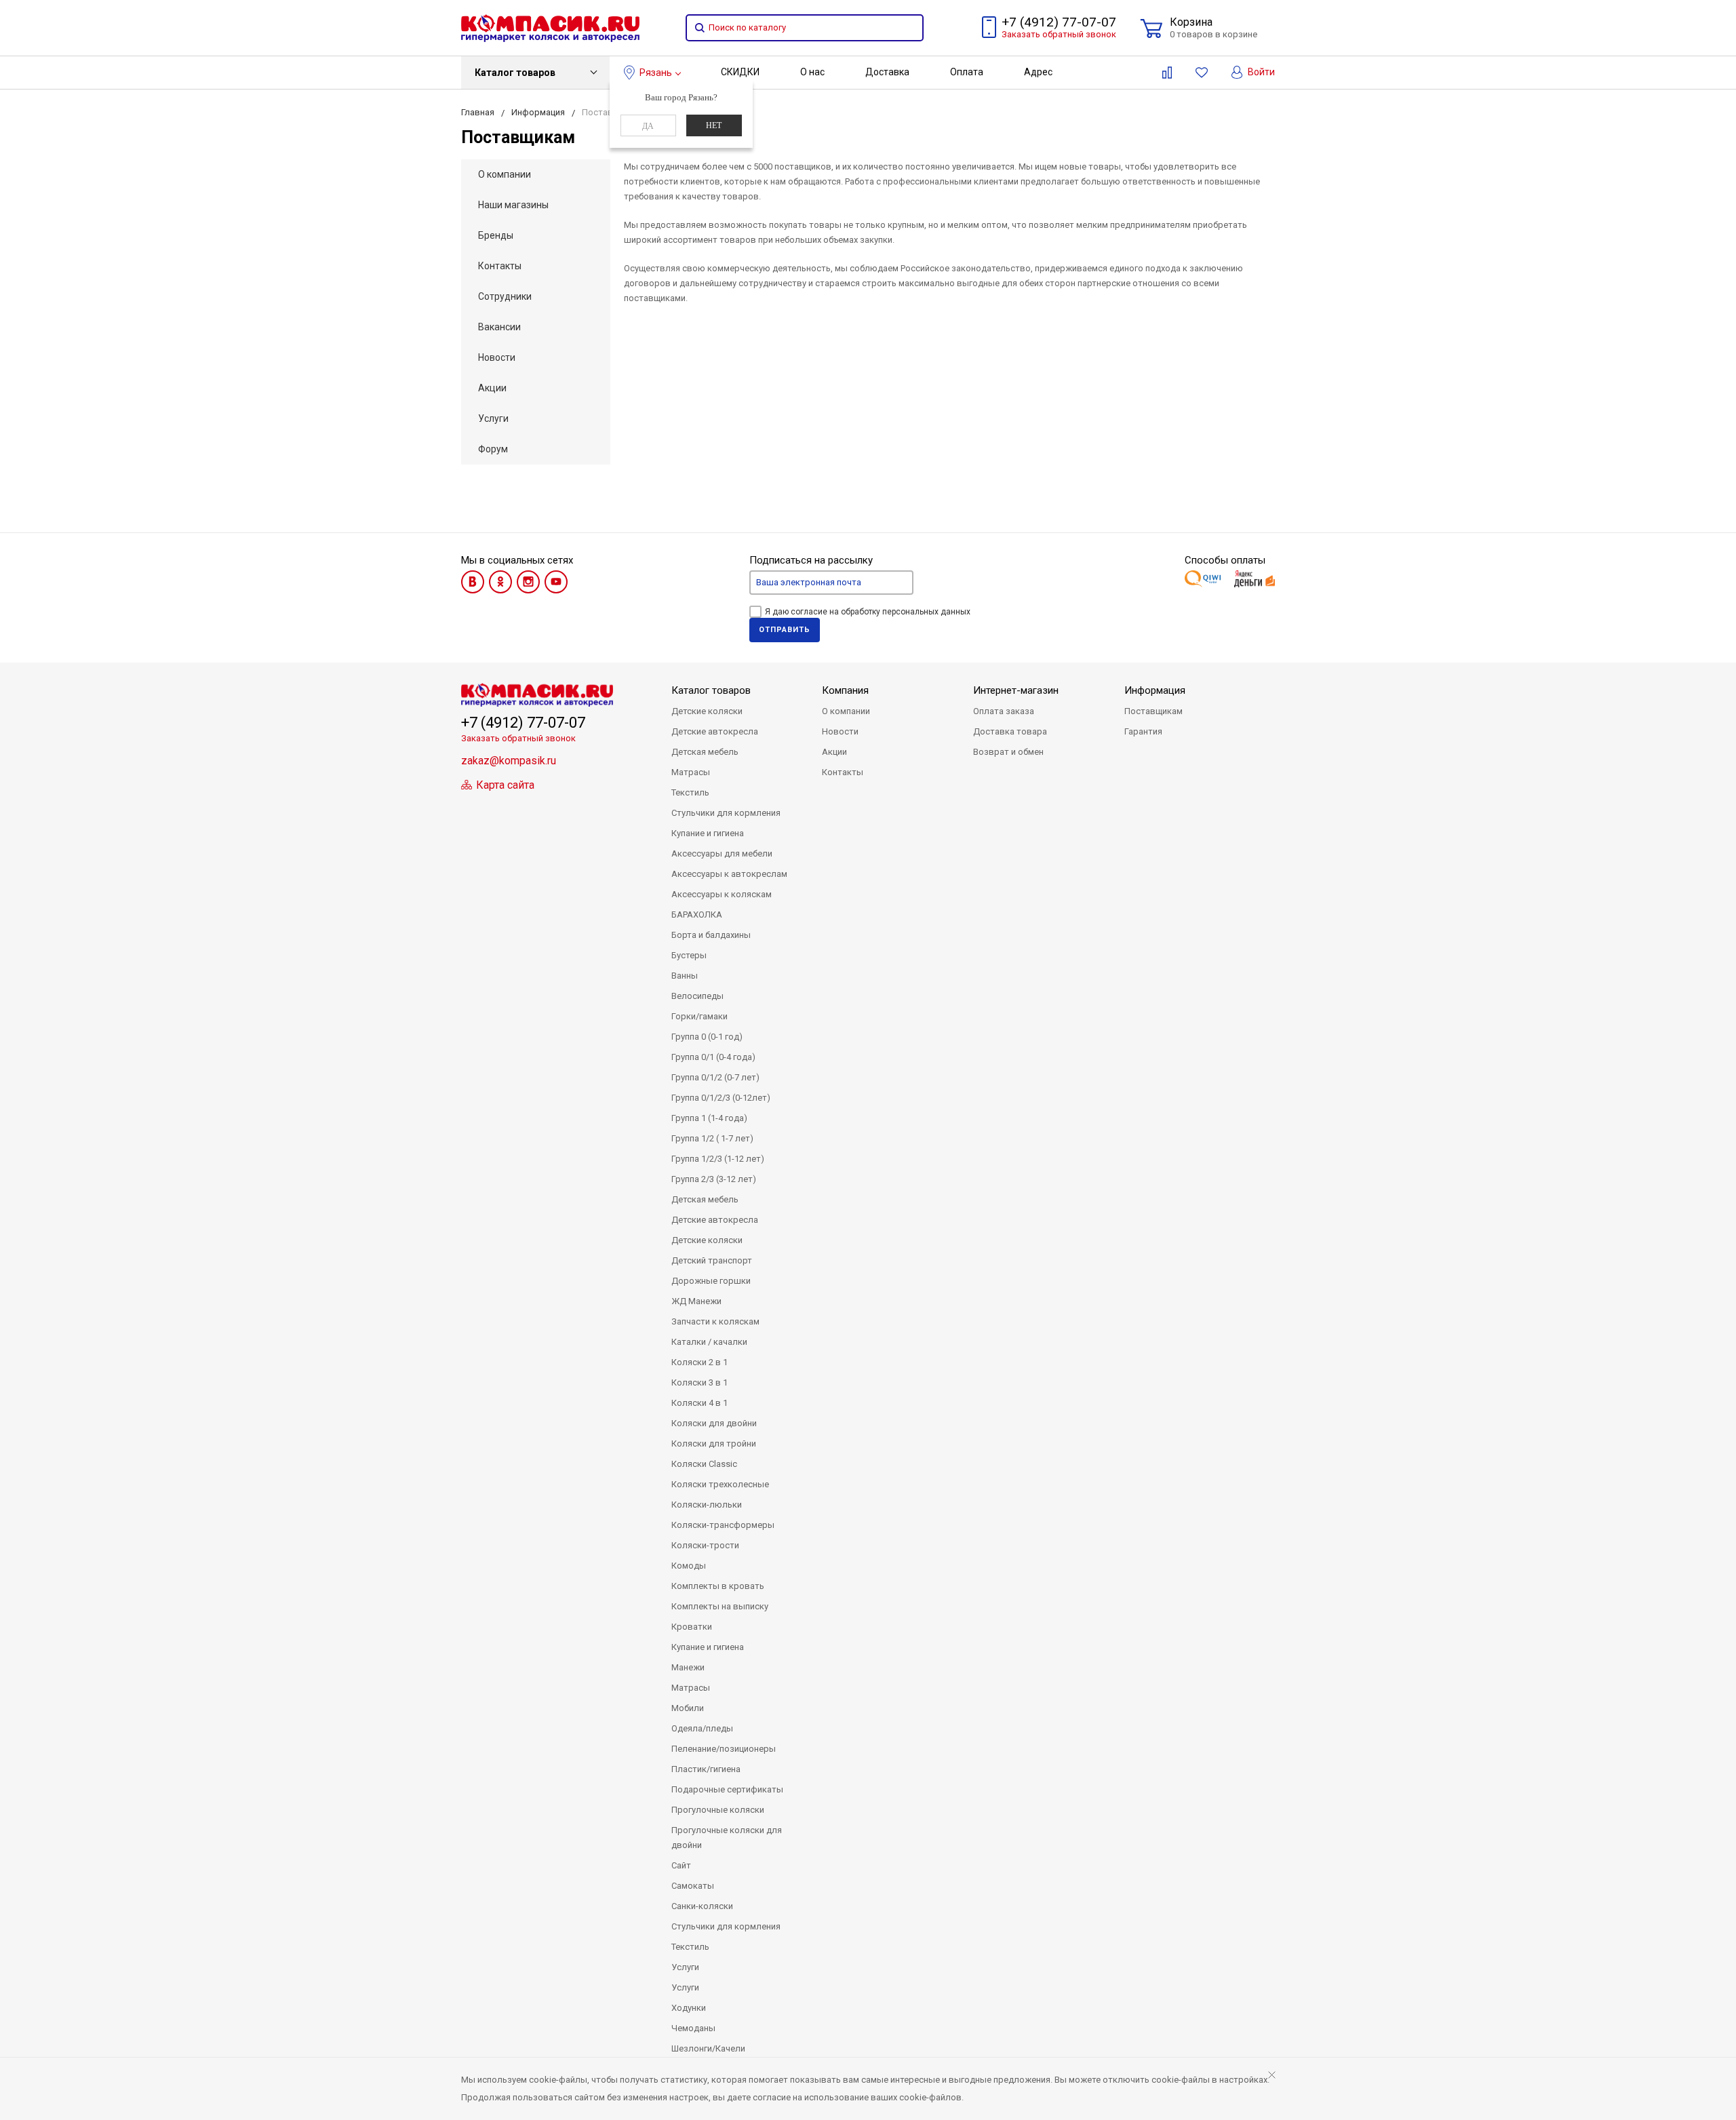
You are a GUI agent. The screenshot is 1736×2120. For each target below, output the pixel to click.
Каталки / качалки (709, 1342)
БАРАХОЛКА (697, 915)
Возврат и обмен (1008, 752)
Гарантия (1143, 731)
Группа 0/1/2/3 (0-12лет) (721, 1098)
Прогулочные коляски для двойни (727, 1838)
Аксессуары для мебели (722, 853)
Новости (497, 357)
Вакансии (499, 327)
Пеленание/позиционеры (724, 1749)
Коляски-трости (705, 1545)
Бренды (496, 235)
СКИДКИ (740, 72)
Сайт (681, 1865)
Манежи (688, 1667)
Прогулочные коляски (718, 1810)
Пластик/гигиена (706, 1769)
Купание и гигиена (708, 833)
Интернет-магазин (1016, 690)
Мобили (688, 1708)
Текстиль (690, 792)
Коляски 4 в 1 (699, 1403)
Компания (845, 690)
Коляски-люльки (707, 1505)
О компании (505, 174)
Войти (1260, 72)
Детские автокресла (715, 731)
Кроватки (692, 1627)
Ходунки (689, 2008)
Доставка (887, 72)
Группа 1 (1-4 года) (709, 1118)
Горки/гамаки (699, 1016)
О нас (812, 72)
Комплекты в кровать (718, 1586)
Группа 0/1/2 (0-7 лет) (715, 1077)
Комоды (689, 1566)
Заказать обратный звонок (1059, 34)
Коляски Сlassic (704, 1464)
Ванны (685, 976)
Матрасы (691, 772)
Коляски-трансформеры (723, 1525)
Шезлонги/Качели (708, 2048)
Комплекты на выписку (720, 1606)
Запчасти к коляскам (715, 1321)
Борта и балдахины (711, 935)
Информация (1155, 690)
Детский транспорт (712, 1260)
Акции (492, 388)
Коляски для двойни (714, 1423)
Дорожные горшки (711, 1281)
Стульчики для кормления (726, 813)
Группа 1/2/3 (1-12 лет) (718, 1159)
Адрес (1038, 72)
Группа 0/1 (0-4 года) (713, 1057)
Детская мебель (705, 752)
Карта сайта (504, 785)
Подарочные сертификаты (727, 1789)
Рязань (656, 73)
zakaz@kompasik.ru (509, 761)
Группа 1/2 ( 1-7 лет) (712, 1138)
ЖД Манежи (696, 1301)
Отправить (785, 630)
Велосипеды (697, 996)
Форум (493, 449)
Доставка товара (1010, 731)
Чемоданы (693, 2028)
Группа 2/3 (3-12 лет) (714, 1179)
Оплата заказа (1004, 711)
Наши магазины (513, 205)
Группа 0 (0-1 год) (707, 1037)
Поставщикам (1153, 711)
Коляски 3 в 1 (699, 1382)
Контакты (500, 266)
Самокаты (693, 1886)
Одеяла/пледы (702, 1728)
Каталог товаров (515, 73)
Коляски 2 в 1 (699, 1362)
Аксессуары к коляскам (722, 894)
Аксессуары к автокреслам (729, 874)
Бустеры (689, 955)
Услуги (493, 418)
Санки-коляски (702, 1906)
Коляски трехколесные (720, 1484)
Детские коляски (707, 711)
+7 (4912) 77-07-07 (1059, 22)
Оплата (967, 72)
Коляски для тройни (714, 1444)
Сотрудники (505, 296)
